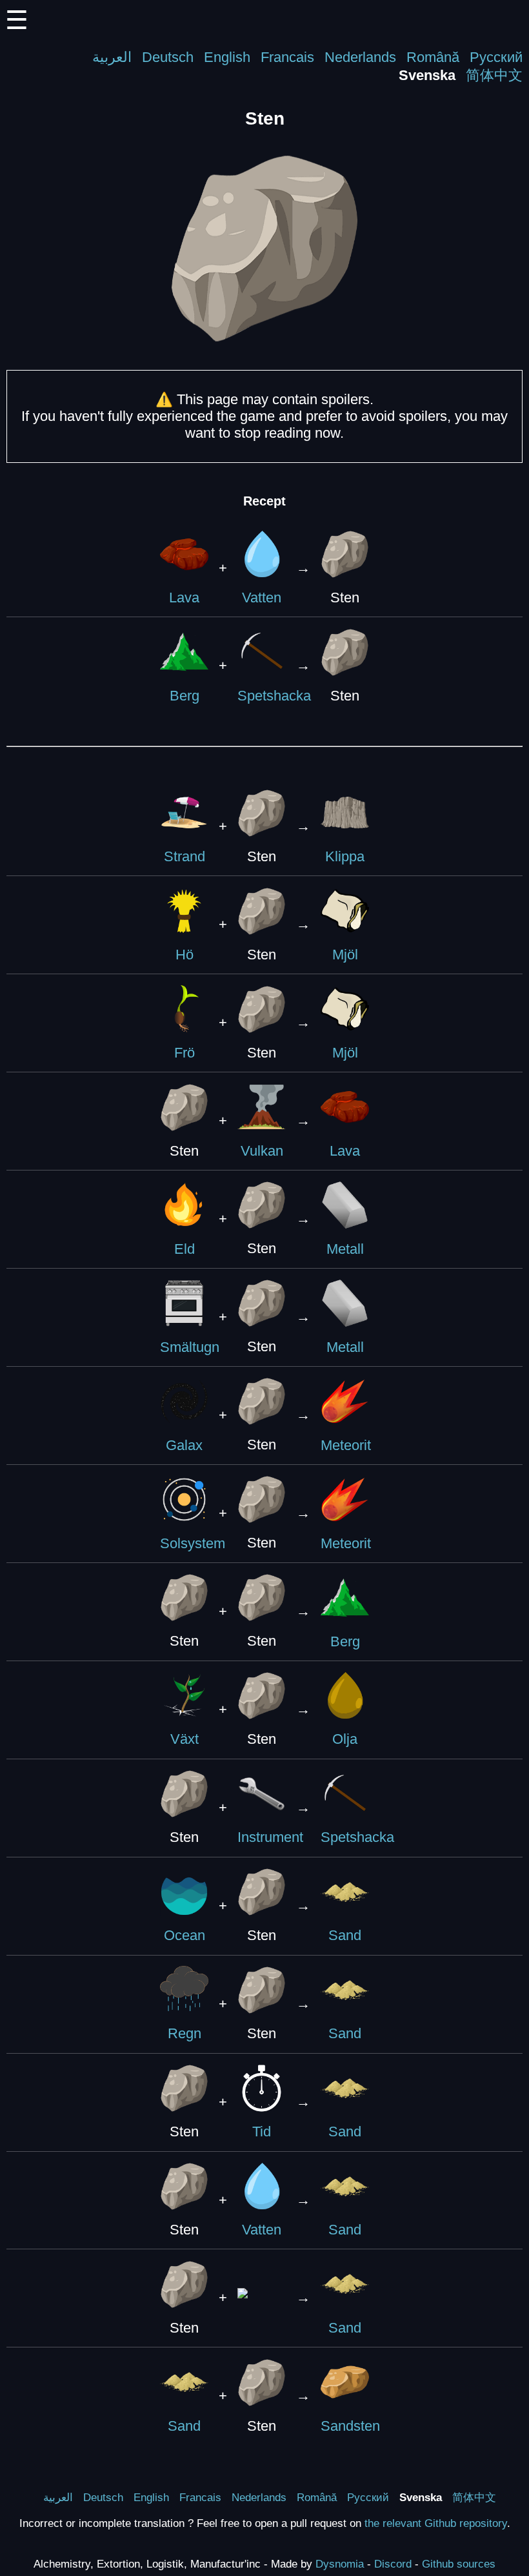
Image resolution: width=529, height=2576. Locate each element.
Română (433, 57)
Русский (496, 57)
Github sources (459, 2564)
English (227, 57)
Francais (287, 57)
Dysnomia (340, 2564)
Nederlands (360, 57)
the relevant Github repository (436, 2523)
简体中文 (494, 75)
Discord (393, 2564)
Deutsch (168, 57)
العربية (112, 57)
